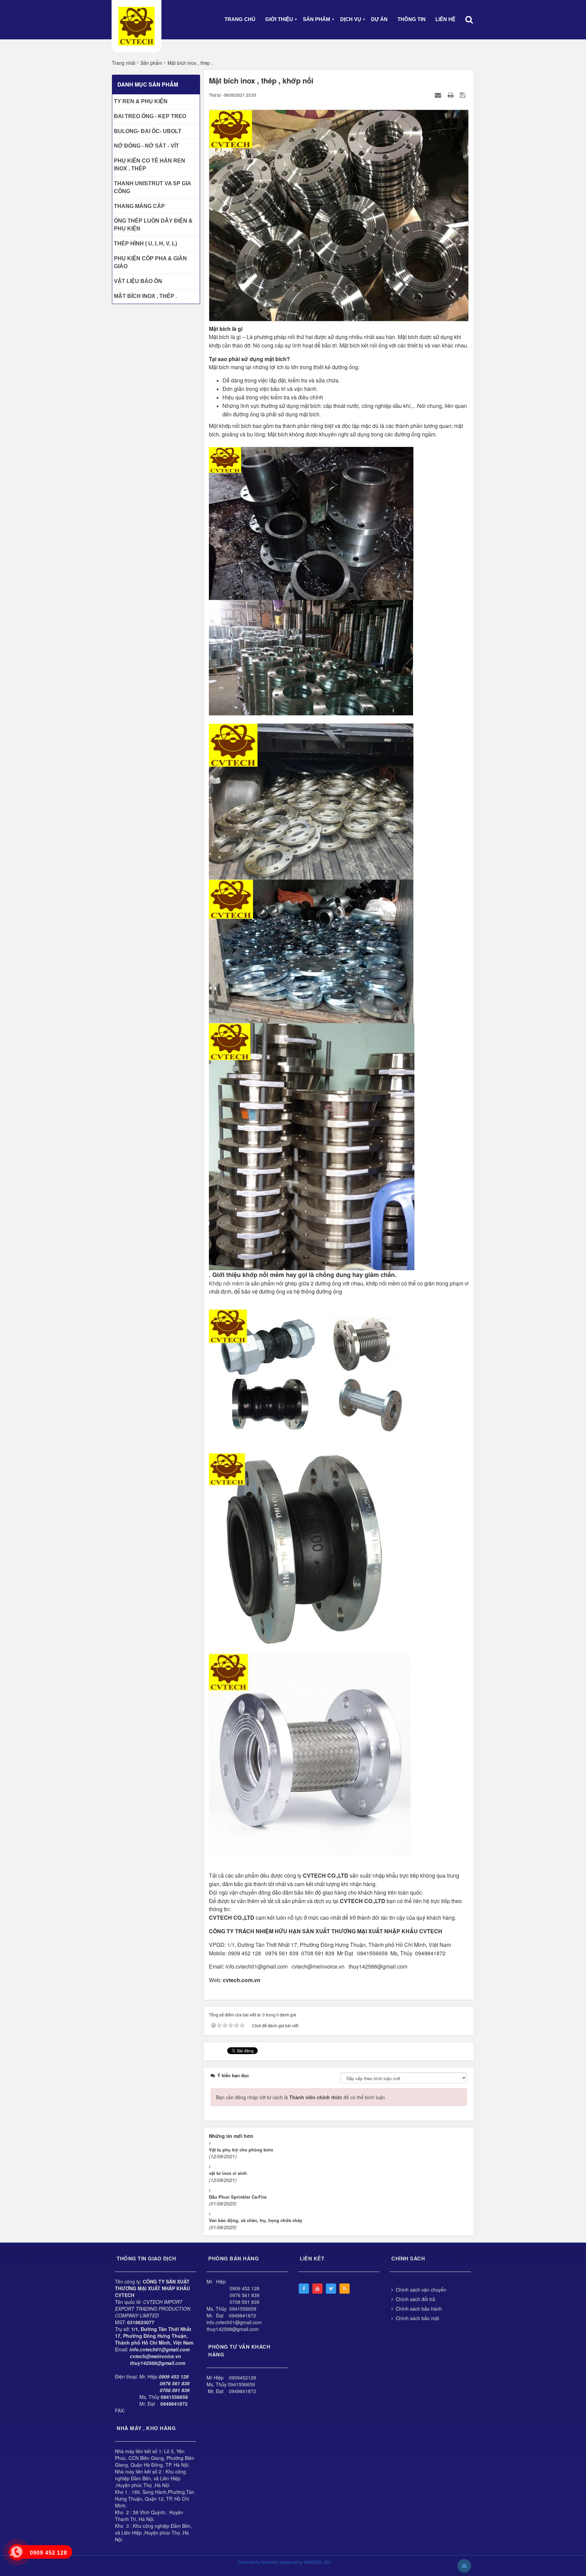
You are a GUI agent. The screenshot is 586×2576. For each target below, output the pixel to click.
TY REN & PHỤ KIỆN (141, 101)
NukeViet (269, 2562)
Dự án (379, 19)
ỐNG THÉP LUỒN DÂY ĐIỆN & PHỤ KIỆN (153, 225)
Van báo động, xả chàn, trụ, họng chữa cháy (256, 2220)
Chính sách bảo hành (419, 2309)
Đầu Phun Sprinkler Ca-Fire (238, 2197)
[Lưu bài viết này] (463, 95)
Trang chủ (240, 19)
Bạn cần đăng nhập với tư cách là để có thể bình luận (300, 2097)
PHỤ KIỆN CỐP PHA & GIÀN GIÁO (150, 262)
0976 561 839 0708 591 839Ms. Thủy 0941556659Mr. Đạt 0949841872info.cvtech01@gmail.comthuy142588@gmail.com (234, 2312)
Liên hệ (445, 19)
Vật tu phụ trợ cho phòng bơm (241, 2150)
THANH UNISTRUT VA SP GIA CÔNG (152, 187)
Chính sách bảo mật (417, 2318)
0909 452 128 (245, 2288)
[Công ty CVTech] (136, 26)
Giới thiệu (279, 19)
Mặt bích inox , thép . (145, 296)
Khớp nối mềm (226, 1283)
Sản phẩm (317, 19)
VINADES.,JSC (317, 2562)
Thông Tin (412, 19)
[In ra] (451, 95)
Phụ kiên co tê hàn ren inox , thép (150, 165)
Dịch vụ (351, 19)
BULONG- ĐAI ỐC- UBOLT (148, 131)
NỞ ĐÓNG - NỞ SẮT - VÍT (146, 146)
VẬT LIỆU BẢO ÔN (138, 281)
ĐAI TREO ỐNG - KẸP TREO (150, 116)
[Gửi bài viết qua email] (439, 95)
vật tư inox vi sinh (228, 2173)
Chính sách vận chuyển (421, 2290)
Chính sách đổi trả (415, 2299)
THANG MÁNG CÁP (139, 206)
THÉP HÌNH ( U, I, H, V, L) (145, 243)
